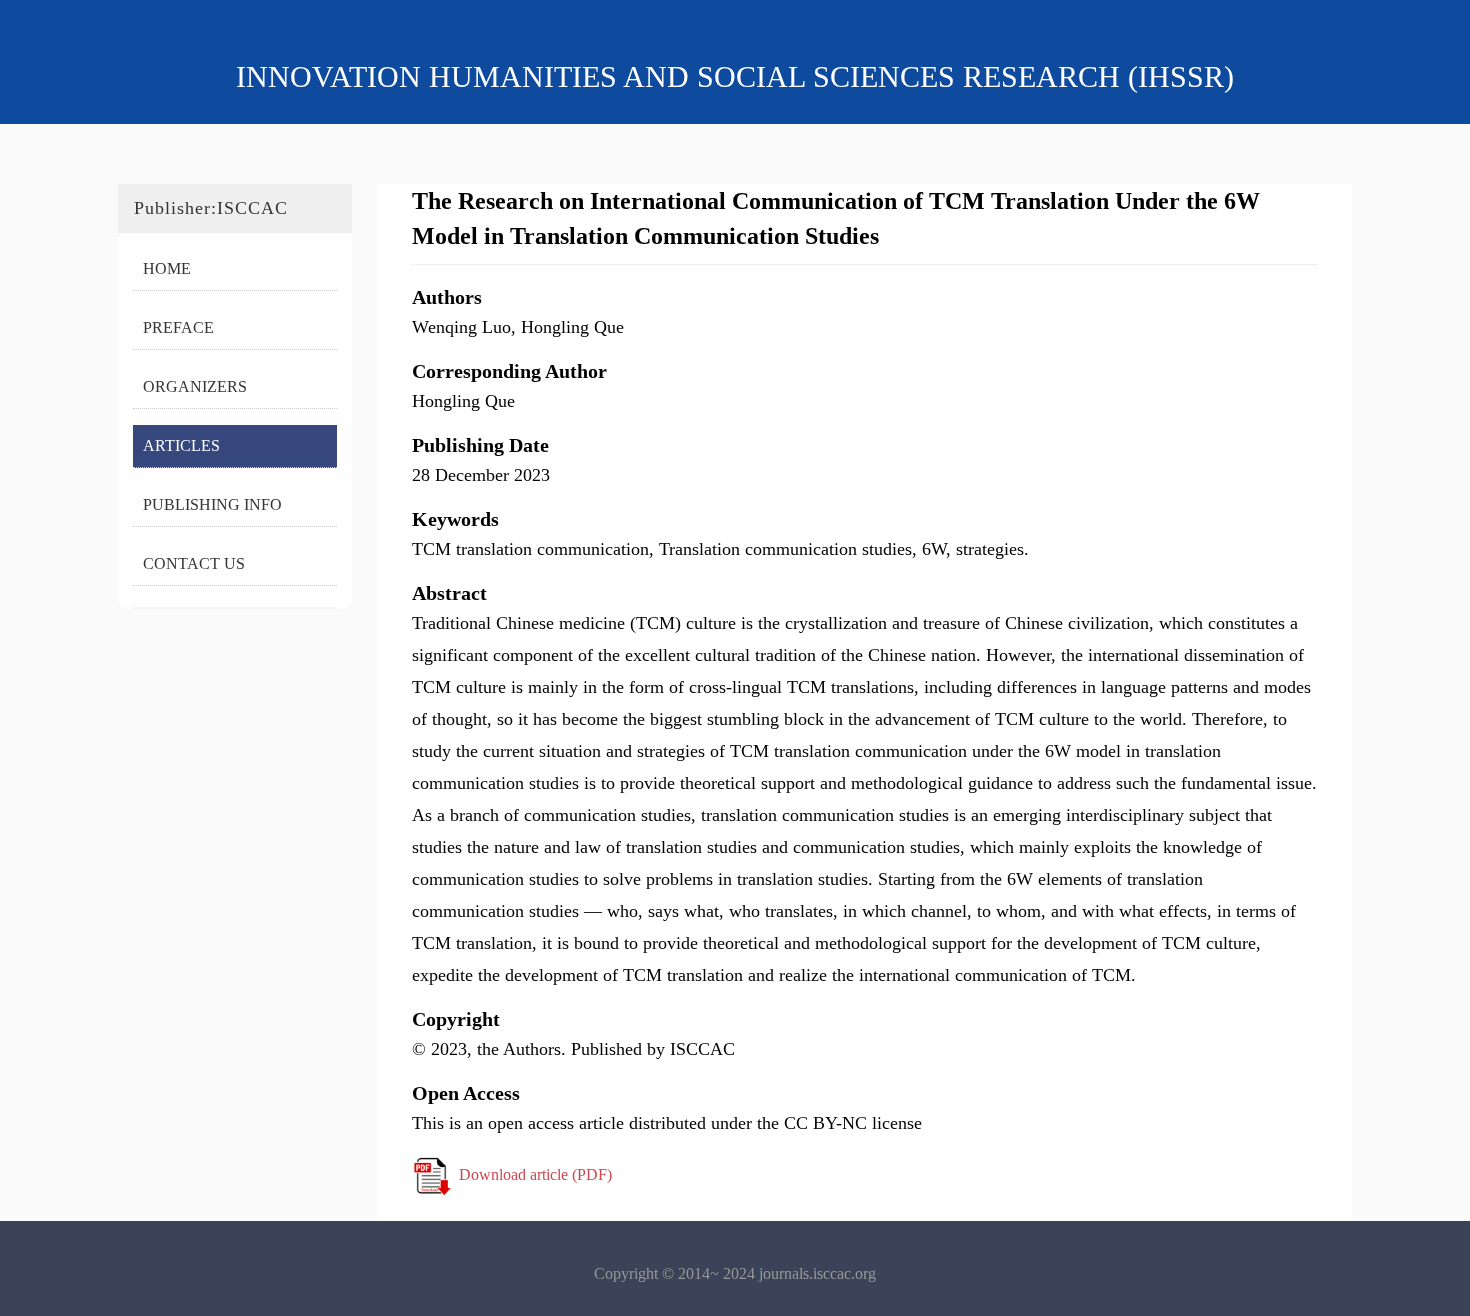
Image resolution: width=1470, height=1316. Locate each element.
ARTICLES (181, 445)
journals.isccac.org (817, 1273)
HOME (167, 268)
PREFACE (178, 327)
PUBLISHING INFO (212, 504)
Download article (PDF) (535, 1174)
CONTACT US (194, 563)
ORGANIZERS (195, 386)
